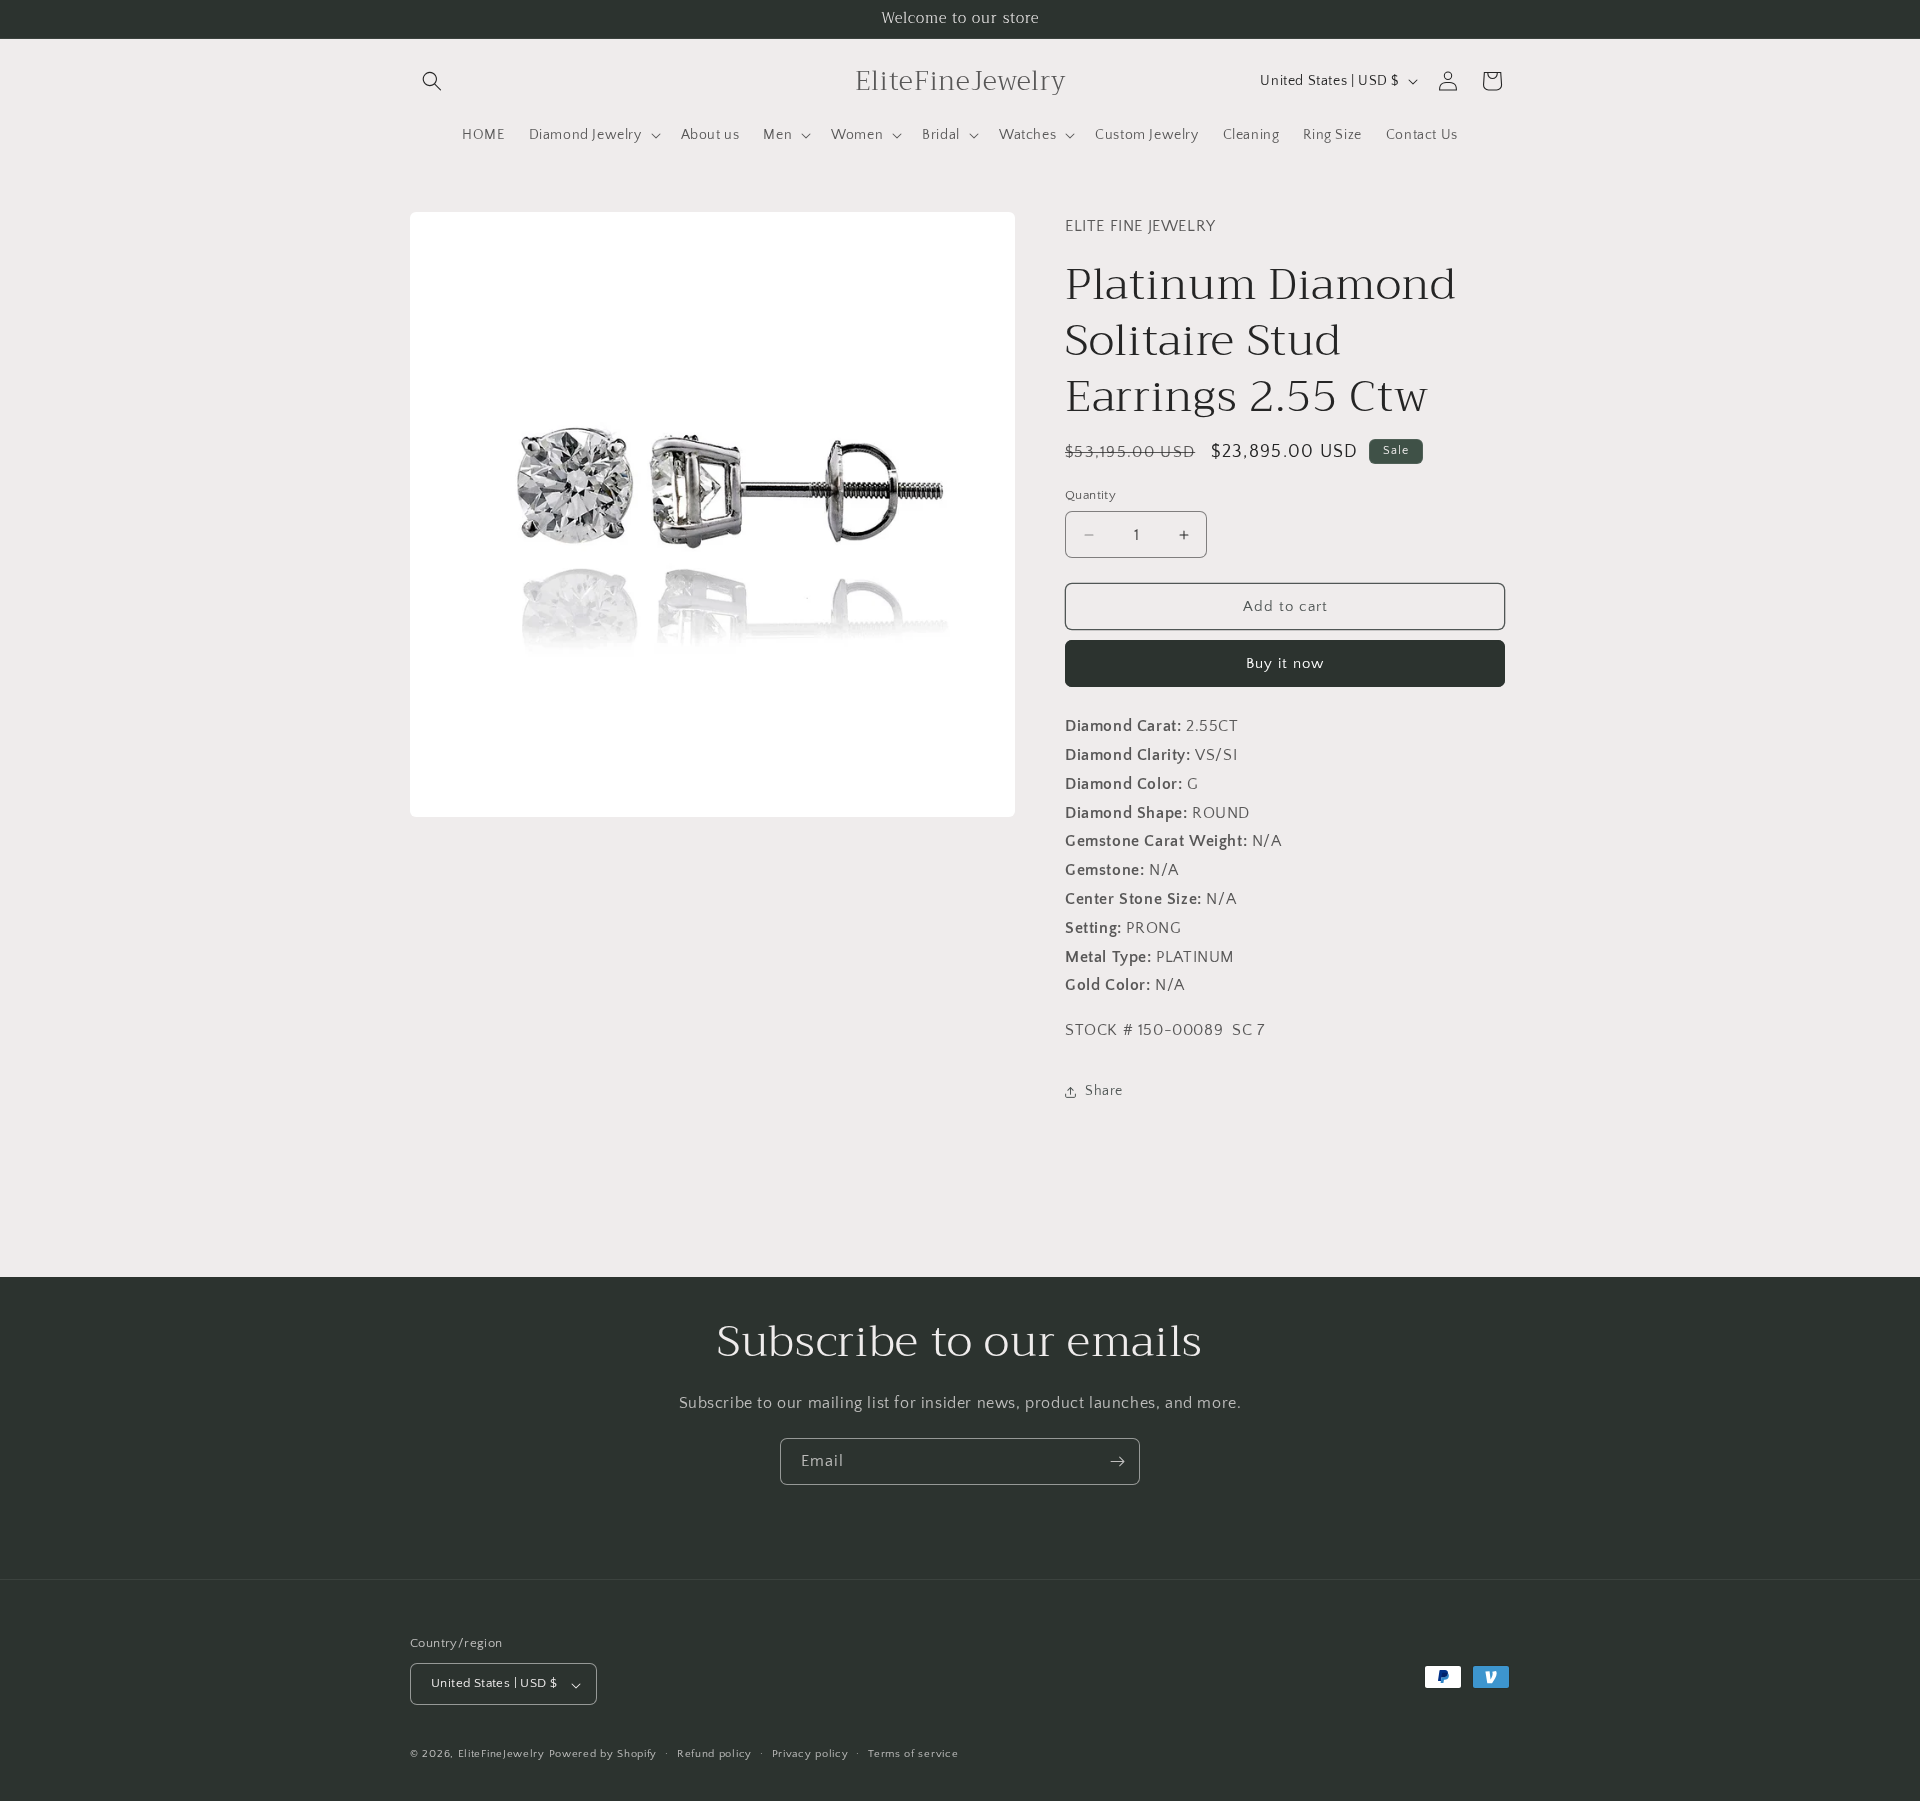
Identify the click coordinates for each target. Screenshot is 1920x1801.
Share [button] (1104, 1091)
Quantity (1090, 495)
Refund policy (714, 1754)
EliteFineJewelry (501, 1755)
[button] (432, 81)
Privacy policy (810, 1754)
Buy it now (1285, 663)
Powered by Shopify (603, 1755)
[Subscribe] (1117, 1461)
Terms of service (913, 1754)
